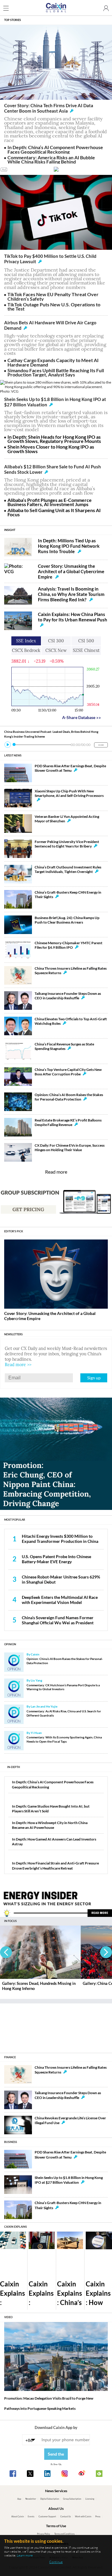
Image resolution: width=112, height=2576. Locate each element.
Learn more (25, 2555)
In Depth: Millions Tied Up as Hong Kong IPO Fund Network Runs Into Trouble (69, 546)
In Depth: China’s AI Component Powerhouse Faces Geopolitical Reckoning (55, 149)
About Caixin (18, 2517)
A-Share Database (82, 717)
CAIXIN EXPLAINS (16, 2227)
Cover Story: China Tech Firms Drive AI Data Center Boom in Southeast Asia (49, 108)
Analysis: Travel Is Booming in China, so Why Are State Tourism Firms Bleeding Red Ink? (71, 594)
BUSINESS (11, 2142)
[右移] (106, 1952)
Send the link (56, 2456)
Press (98, 2517)
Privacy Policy (44, 2534)
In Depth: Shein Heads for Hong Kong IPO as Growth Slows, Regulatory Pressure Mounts (54, 439)
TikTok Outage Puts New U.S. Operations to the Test (54, 307)
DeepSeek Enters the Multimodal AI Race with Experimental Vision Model (60, 1600)
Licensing (90, 2499)
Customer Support (47, 2517)
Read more (56, 1172)
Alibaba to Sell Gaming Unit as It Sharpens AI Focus (54, 512)
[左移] (6, 1952)
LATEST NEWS (13, 755)
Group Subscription (72, 2499)
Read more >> (18, 1365)
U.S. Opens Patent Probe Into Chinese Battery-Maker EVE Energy (56, 1559)
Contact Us (66, 2517)
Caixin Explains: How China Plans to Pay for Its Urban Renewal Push (73, 617)
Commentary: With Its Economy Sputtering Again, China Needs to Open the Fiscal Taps (64, 1739)
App (19, 2499)
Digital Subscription (50, 2499)
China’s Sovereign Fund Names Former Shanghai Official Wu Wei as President (58, 1620)
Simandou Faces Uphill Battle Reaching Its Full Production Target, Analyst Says (56, 372)
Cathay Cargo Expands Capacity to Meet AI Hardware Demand (53, 362)
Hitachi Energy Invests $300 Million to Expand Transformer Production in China (60, 1539)
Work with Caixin (83, 2517)
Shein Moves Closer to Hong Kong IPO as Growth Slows (51, 449)
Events (31, 2517)
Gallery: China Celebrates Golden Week (37, 1983)
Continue (56, 2562)
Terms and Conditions (65, 2534)
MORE (101, 745)
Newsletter (31, 2499)
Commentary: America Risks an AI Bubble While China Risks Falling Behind (51, 159)
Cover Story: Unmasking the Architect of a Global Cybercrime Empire (71, 571)
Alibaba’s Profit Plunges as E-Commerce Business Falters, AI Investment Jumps (50, 502)
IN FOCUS (10, 1921)
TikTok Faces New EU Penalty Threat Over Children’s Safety (53, 296)
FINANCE (10, 2057)
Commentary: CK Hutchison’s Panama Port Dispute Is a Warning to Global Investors (63, 1687)
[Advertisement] (56, 2026)
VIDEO (8, 2317)
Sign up (94, 1378)
